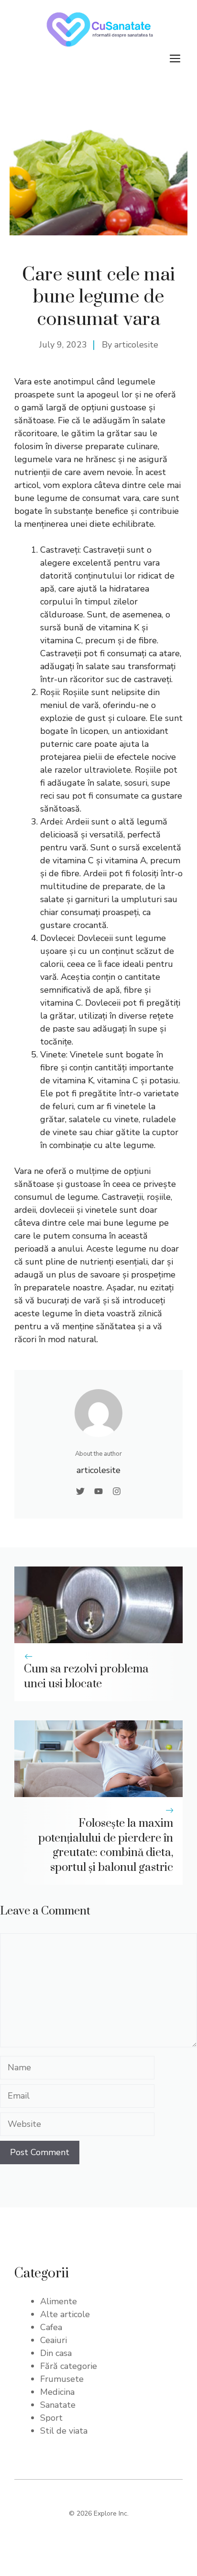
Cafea (51, 2327)
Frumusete (62, 2379)
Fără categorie (69, 2366)
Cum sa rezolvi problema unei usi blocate (86, 1677)
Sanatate (58, 2405)
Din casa (56, 2353)
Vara (24, 382)
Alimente (59, 2301)
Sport (51, 2418)
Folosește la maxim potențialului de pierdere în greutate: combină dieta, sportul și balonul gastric (106, 1845)
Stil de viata (64, 2431)
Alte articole (65, 2314)
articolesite (136, 345)
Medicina (57, 2392)
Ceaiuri (54, 2340)
